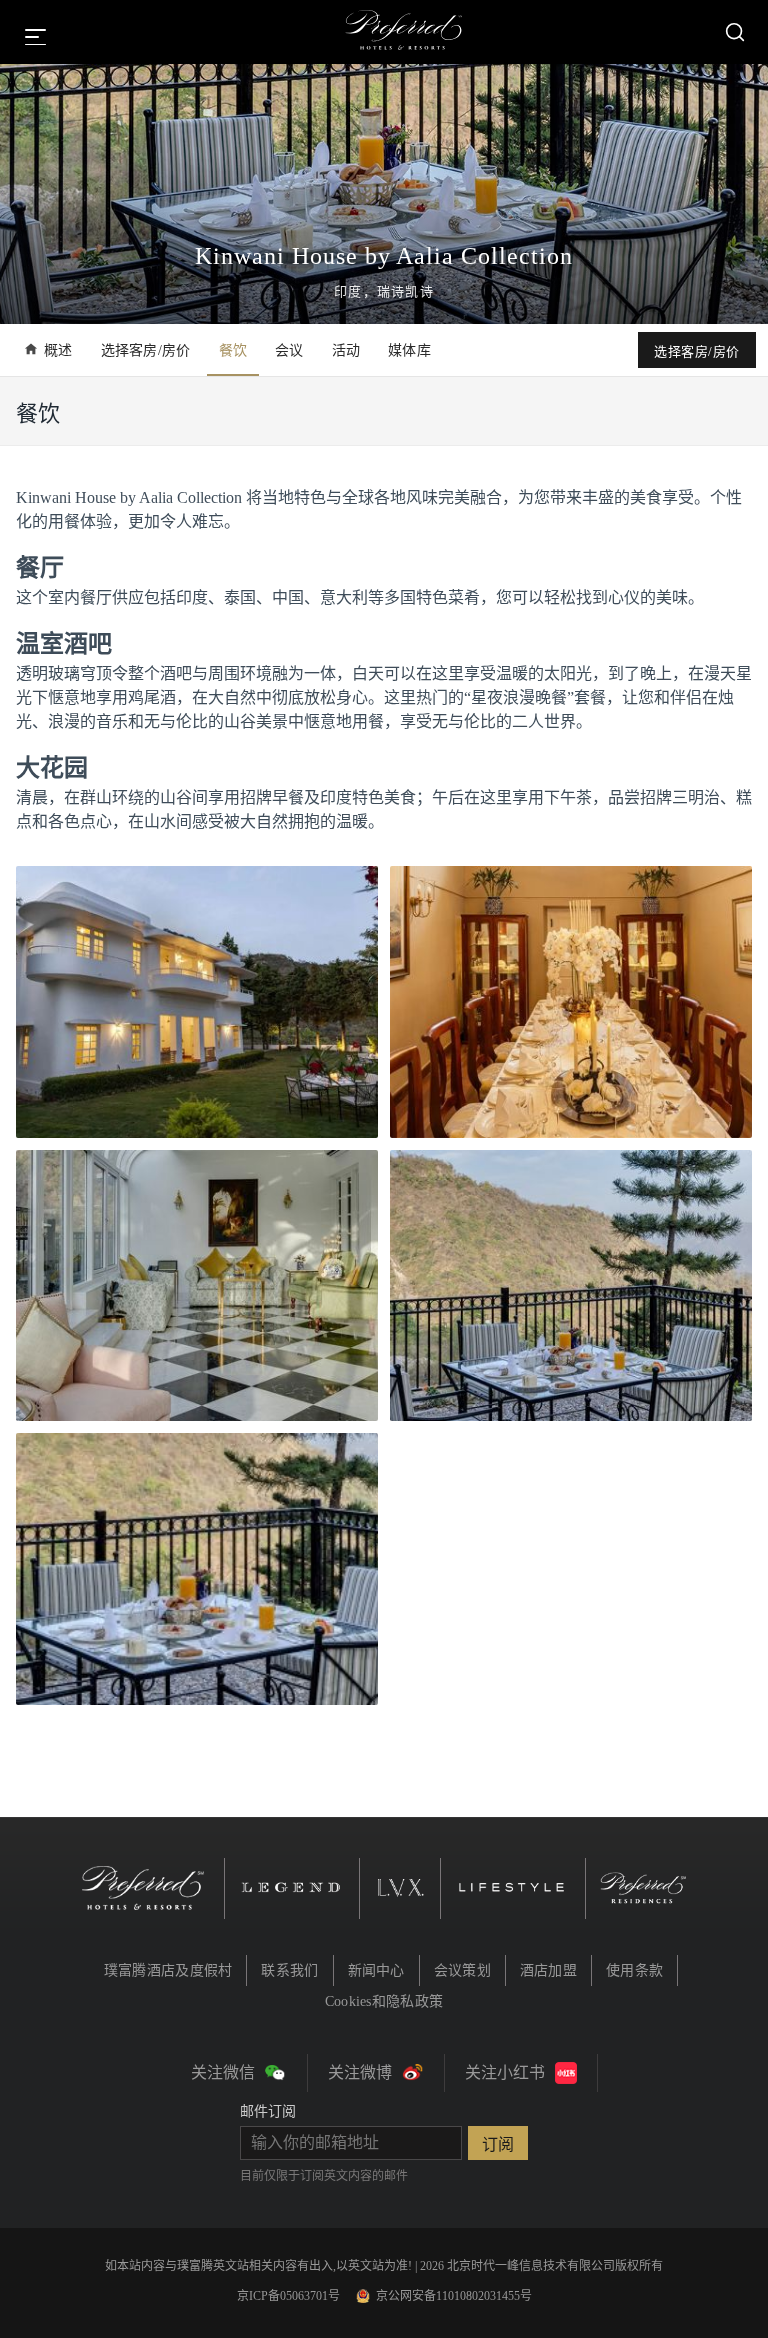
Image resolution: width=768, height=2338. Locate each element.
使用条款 (634, 1970)
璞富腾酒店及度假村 (168, 1970)
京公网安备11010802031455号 (454, 2296)
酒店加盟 (548, 1970)
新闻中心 (376, 1970)
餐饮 (233, 350)
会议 (289, 350)
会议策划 (462, 1970)
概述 (58, 350)
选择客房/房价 (146, 350)
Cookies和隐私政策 (384, 2001)
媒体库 (409, 350)
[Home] (404, 32)
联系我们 (289, 1970)
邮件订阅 (268, 2111)
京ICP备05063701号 (288, 2296)
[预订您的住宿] (735, 32)
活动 (346, 350)
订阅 (498, 2144)
